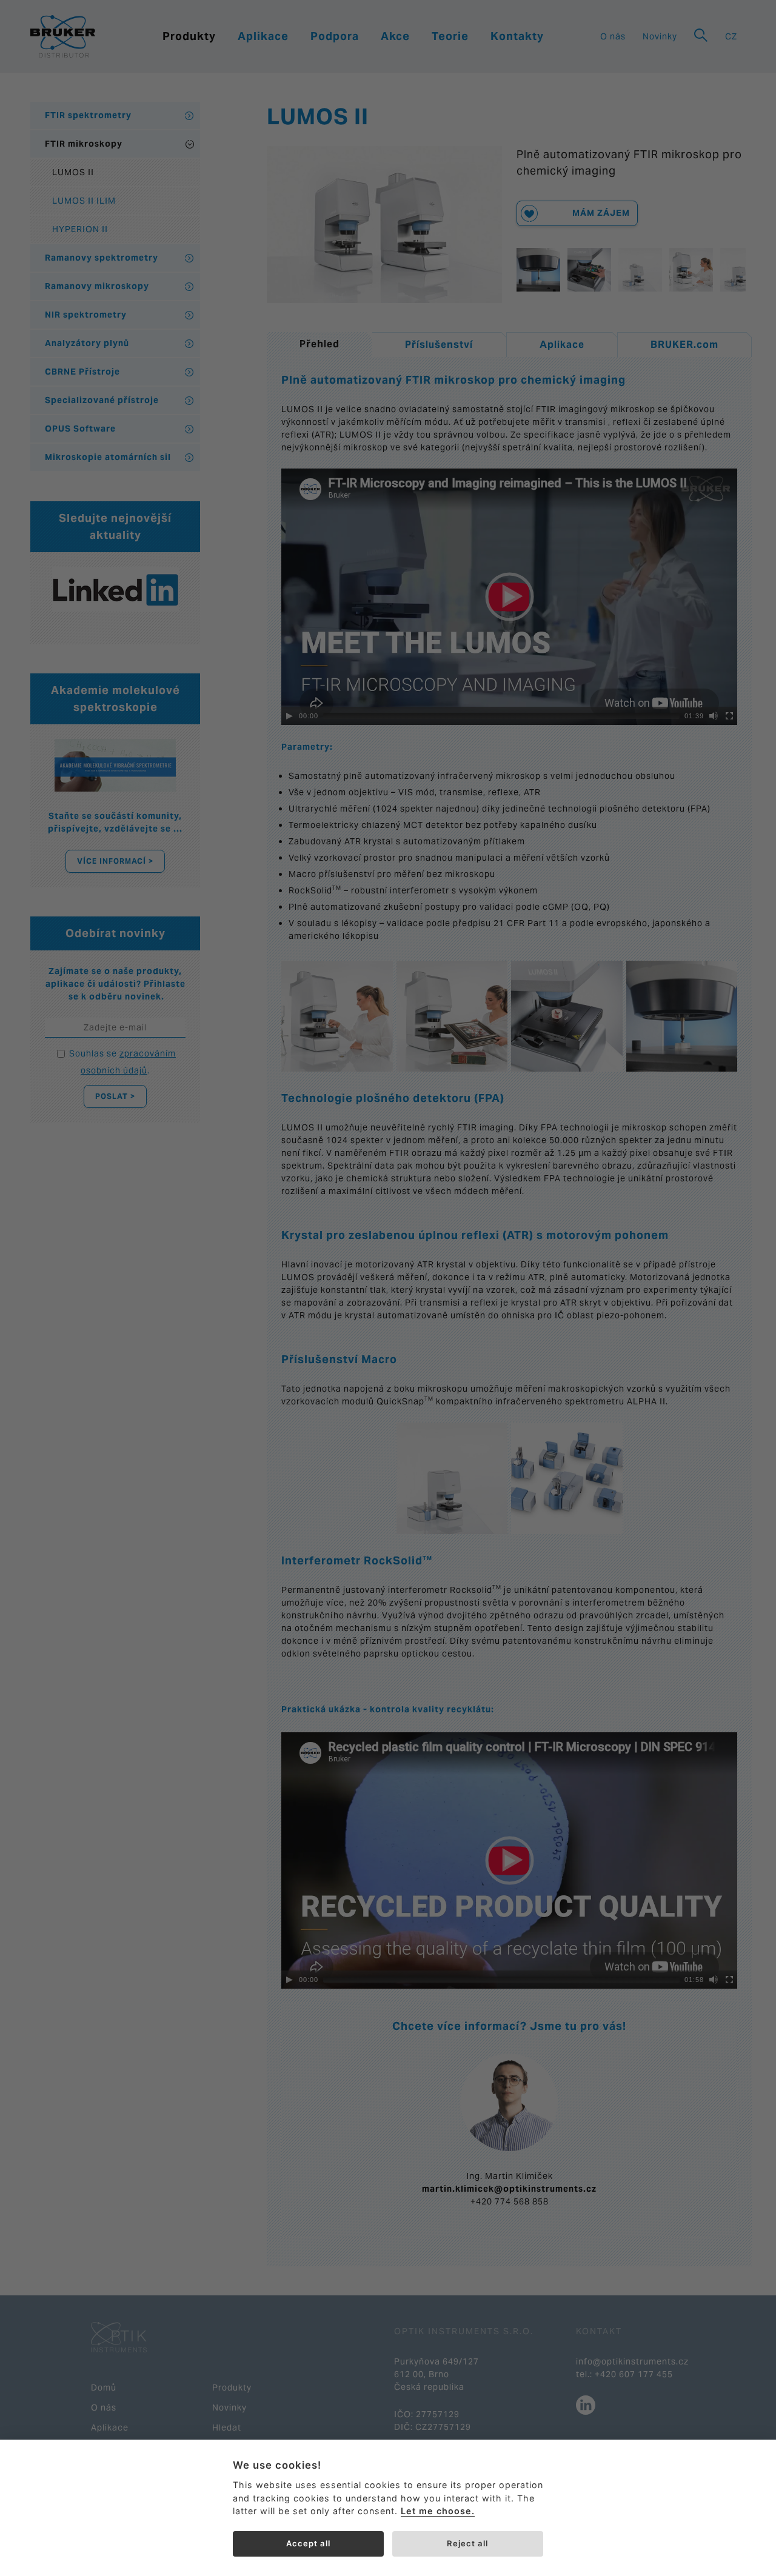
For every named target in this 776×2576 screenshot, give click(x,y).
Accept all (308, 2543)
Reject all (467, 2543)
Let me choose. (438, 2511)
